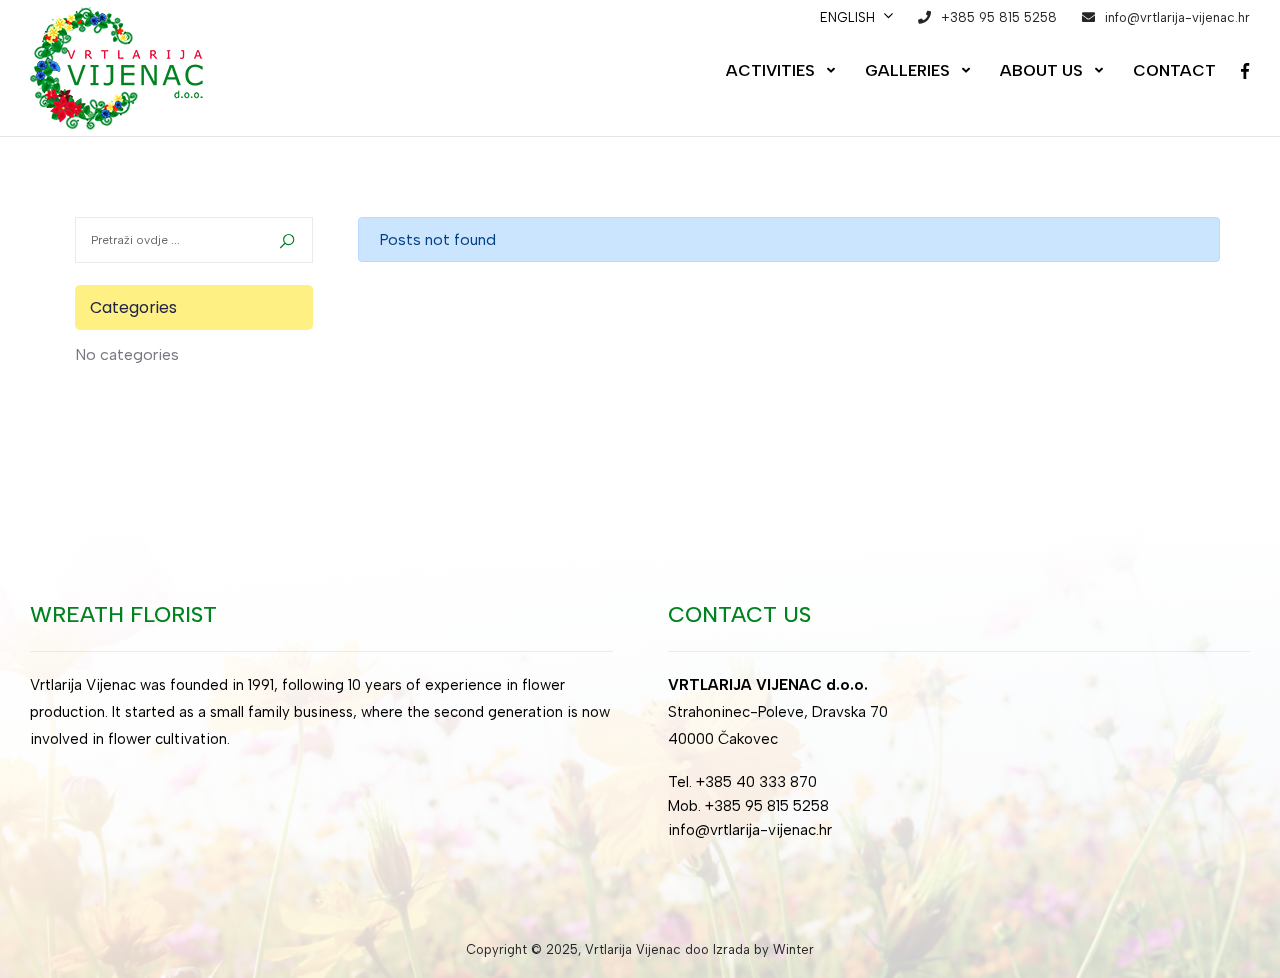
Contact (1174, 70)
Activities (770, 70)
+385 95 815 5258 (999, 17)
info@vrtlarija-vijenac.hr (1177, 17)
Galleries (907, 70)
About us (1041, 70)
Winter (793, 949)
